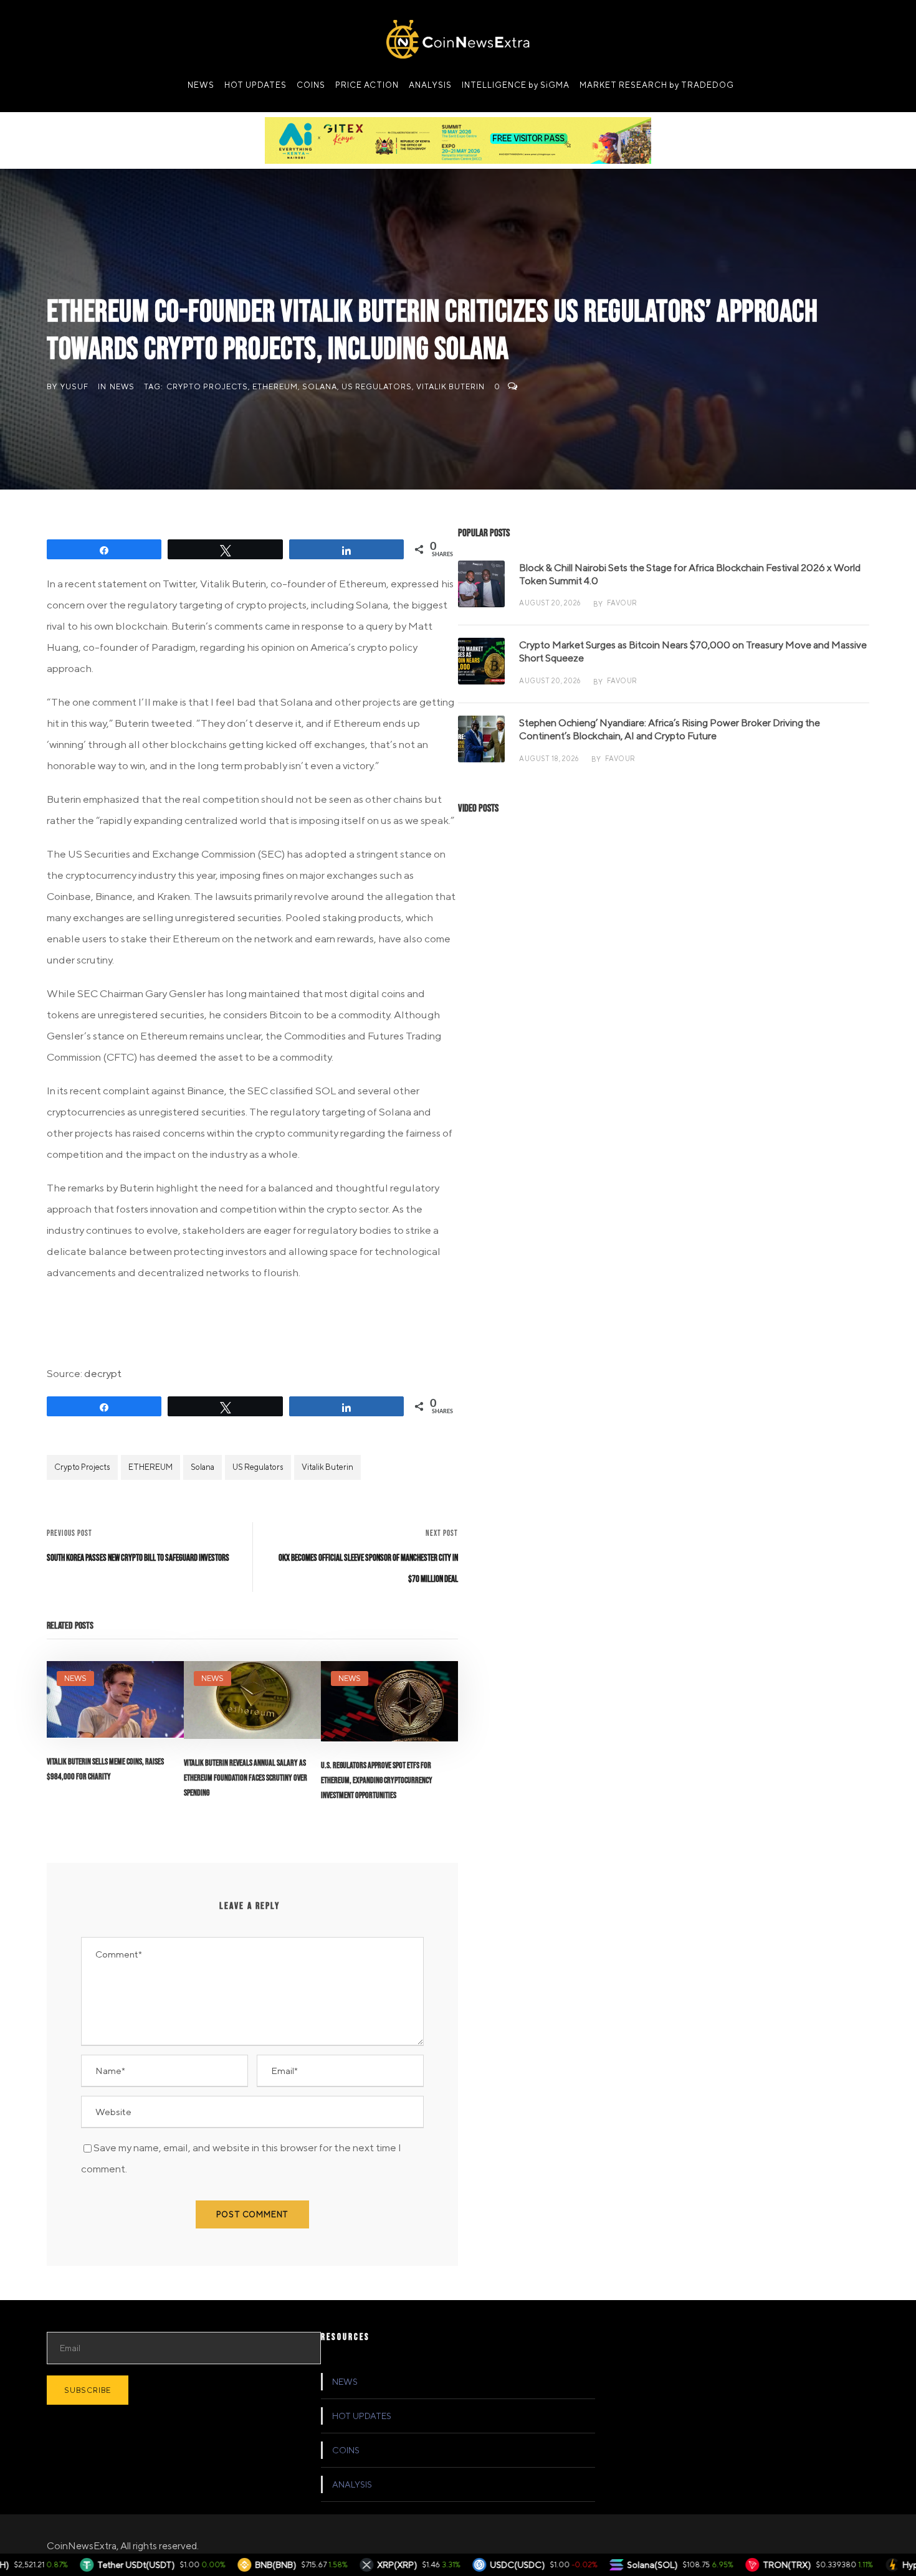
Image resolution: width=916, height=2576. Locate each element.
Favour (622, 603)
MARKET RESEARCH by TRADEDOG (657, 85)
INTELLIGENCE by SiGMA (516, 85)
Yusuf (74, 386)
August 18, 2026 (549, 758)
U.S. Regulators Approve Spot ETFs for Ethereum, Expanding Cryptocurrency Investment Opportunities (377, 1780)
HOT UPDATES (255, 85)
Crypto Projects (207, 386)
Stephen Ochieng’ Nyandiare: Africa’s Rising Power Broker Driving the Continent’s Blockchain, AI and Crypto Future (670, 729)
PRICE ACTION (367, 85)
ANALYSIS (430, 85)
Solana (320, 386)
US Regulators (377, 386)
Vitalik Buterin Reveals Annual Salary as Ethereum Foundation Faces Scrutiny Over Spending (246, 1778)
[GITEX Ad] (458, 140)
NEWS (201, 85)
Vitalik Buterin (451, 386)
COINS (311, 85)
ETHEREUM (275, 386)
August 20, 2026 (550, 603)
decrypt (103, 1373)
